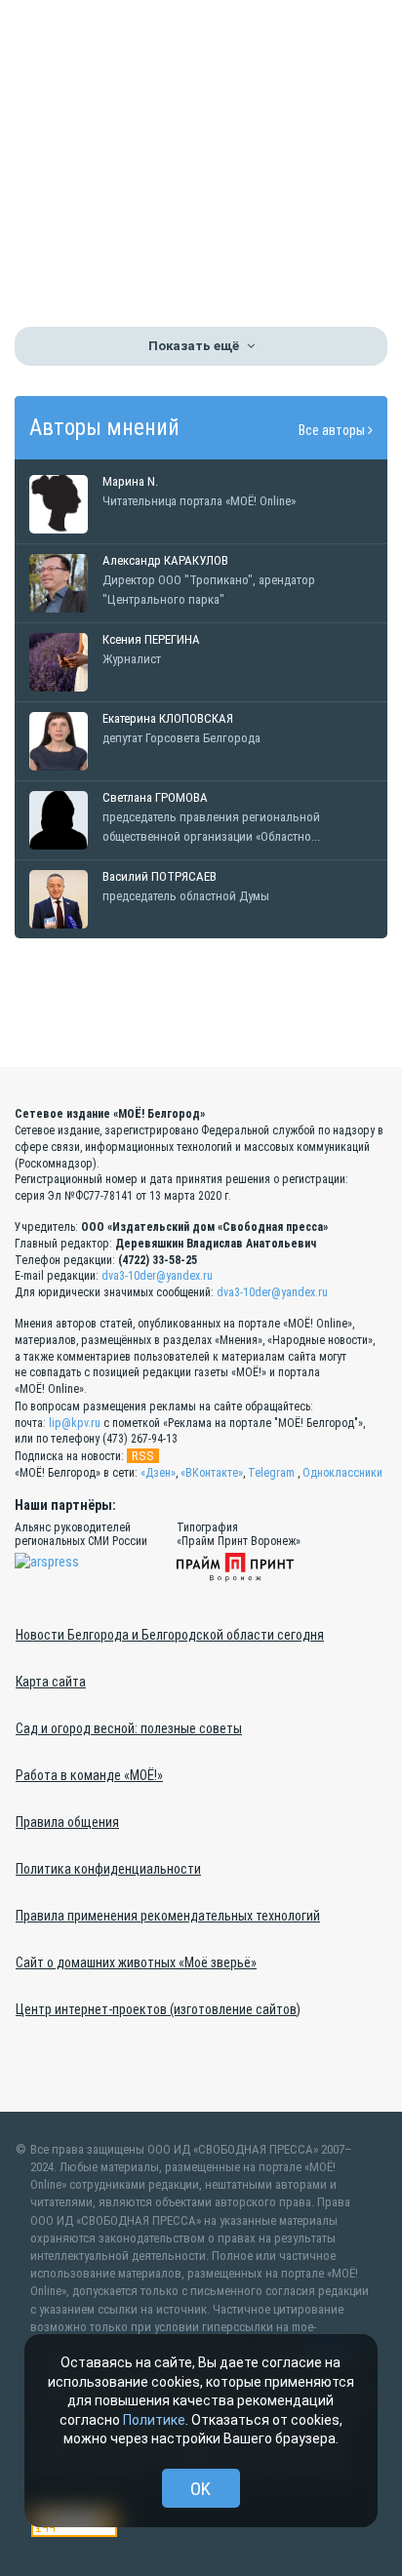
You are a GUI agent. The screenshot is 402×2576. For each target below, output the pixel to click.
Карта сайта (51, 1682)
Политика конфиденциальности (108, 1869)
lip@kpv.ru (75, 1423)
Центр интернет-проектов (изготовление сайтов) (158, 2009)
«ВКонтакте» (212, 1473)
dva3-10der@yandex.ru (157, 1276)
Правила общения (67, 1822)
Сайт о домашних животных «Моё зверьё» (136, 1962)
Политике (154, 2420)
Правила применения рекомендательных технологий (168, 1916)
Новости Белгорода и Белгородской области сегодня (170, 1635)
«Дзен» (158, 1473)
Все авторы (333, 430)
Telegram (271, 1473)
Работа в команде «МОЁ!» (89, 1775)
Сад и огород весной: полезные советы (129, 1728)
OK (201, 2489)
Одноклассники (342, 1473)
